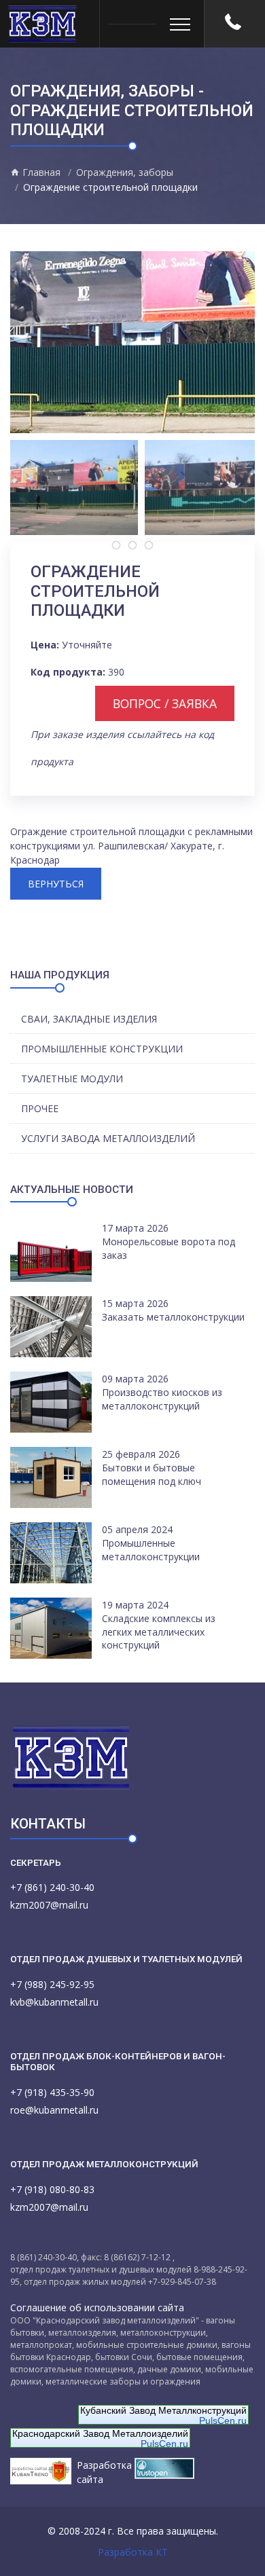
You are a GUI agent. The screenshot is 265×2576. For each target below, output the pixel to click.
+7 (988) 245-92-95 (52, 1984)
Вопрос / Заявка (165, 703)
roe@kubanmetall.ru (54, 2110)
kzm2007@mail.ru (49, 1905)
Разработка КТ (133, 2552)
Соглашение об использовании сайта (97, 2307)
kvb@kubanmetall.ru (54, 2002)
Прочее (40, 1108)
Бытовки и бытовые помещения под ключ (152, 1474)
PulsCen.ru (223, 2421)
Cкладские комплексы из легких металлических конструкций (159, 1632)
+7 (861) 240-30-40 (52, 1887)
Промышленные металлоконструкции (151, 1550)
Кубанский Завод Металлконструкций (163, 2410)
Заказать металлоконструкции (173, 1317)
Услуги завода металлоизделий (108, 1138)
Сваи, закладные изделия (89, 1019)
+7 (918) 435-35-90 (52, 2092)
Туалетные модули (72, 1079)
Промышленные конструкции (102, 1049)
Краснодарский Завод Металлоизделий (100, 2433)
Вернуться (56, 884)
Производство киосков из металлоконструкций (162, 1399)
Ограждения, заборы (125, 172)
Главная (40, 172)
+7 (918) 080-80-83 (52, 2189)
